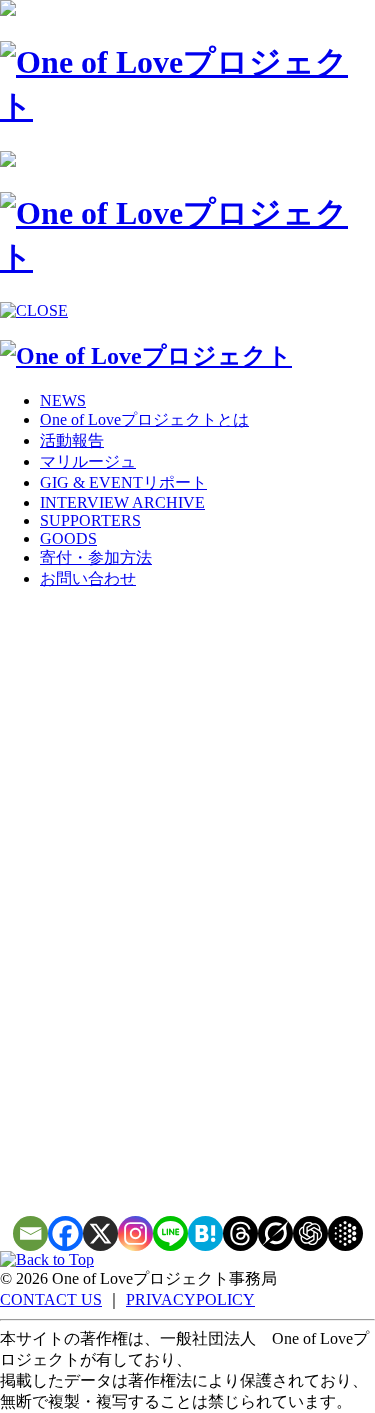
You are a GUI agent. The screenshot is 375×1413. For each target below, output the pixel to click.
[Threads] (240, 1233)
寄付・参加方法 (96, 557)
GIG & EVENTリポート (123, 482)
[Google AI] (345, 1233)
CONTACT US (51, 1299)
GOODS (68, 538)
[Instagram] (135, 1233)
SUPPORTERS (90, 520)
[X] (100, 1233)
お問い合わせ (88, 578)
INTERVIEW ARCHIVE (122, 502)
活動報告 (72, 440)
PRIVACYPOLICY (190, 1299)
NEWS (63, 400)
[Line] (170, 1233)
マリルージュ (88, 461)
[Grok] (275, 1233)
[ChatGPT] (310, 1233)
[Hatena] (205, 1233)
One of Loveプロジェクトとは (144, 419)
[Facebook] (65, 1233)
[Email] (30, 1233)
